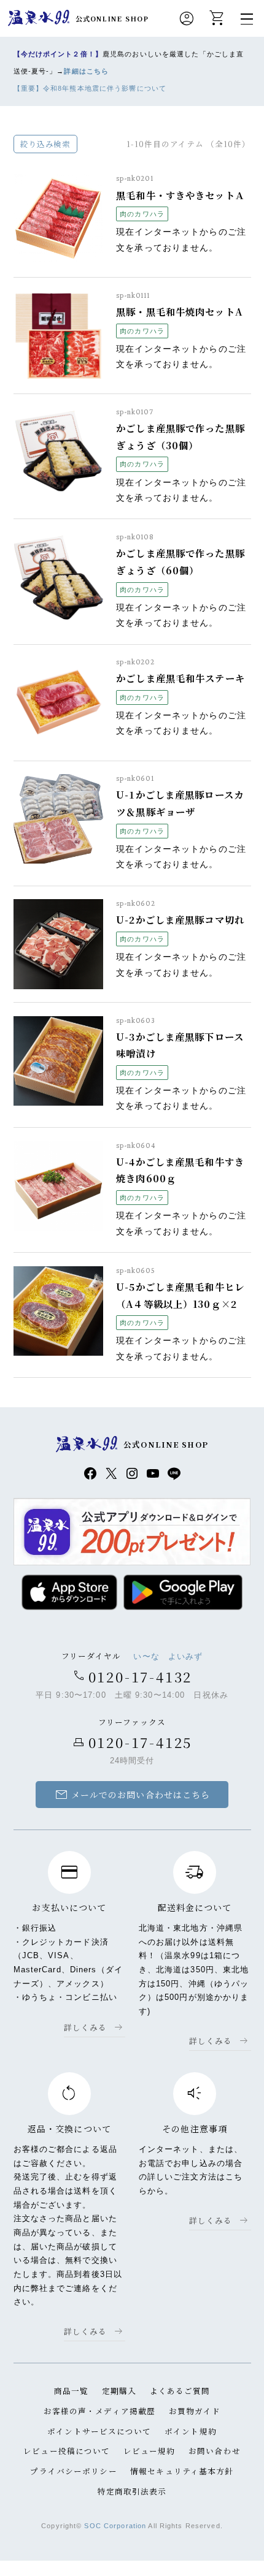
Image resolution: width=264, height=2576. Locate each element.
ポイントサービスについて (99, 2431)
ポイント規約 (191, 2431)
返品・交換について (69, 2129)
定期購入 (119, 2391)
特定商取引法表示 (132, 2491)
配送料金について (195, 1907)
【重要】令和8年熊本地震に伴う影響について (90, 88)
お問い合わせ (215, 2451)
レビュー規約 (149, 2451)
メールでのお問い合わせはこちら (132, 1795)
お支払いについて (69, 1907)
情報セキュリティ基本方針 (182, 2471)
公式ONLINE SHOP (112, 18)
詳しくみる (86, 2027)
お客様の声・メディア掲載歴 (100, 2411)
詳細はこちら (86, 71)
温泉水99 (39, 18)
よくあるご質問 (180, 2391)
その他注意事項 (195, 2129)
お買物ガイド (195, 2411)
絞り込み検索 (45, 144)
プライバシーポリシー (73, 2471)
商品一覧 (71, 2391)
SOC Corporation (115, 2526)
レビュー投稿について (67, 2451)
